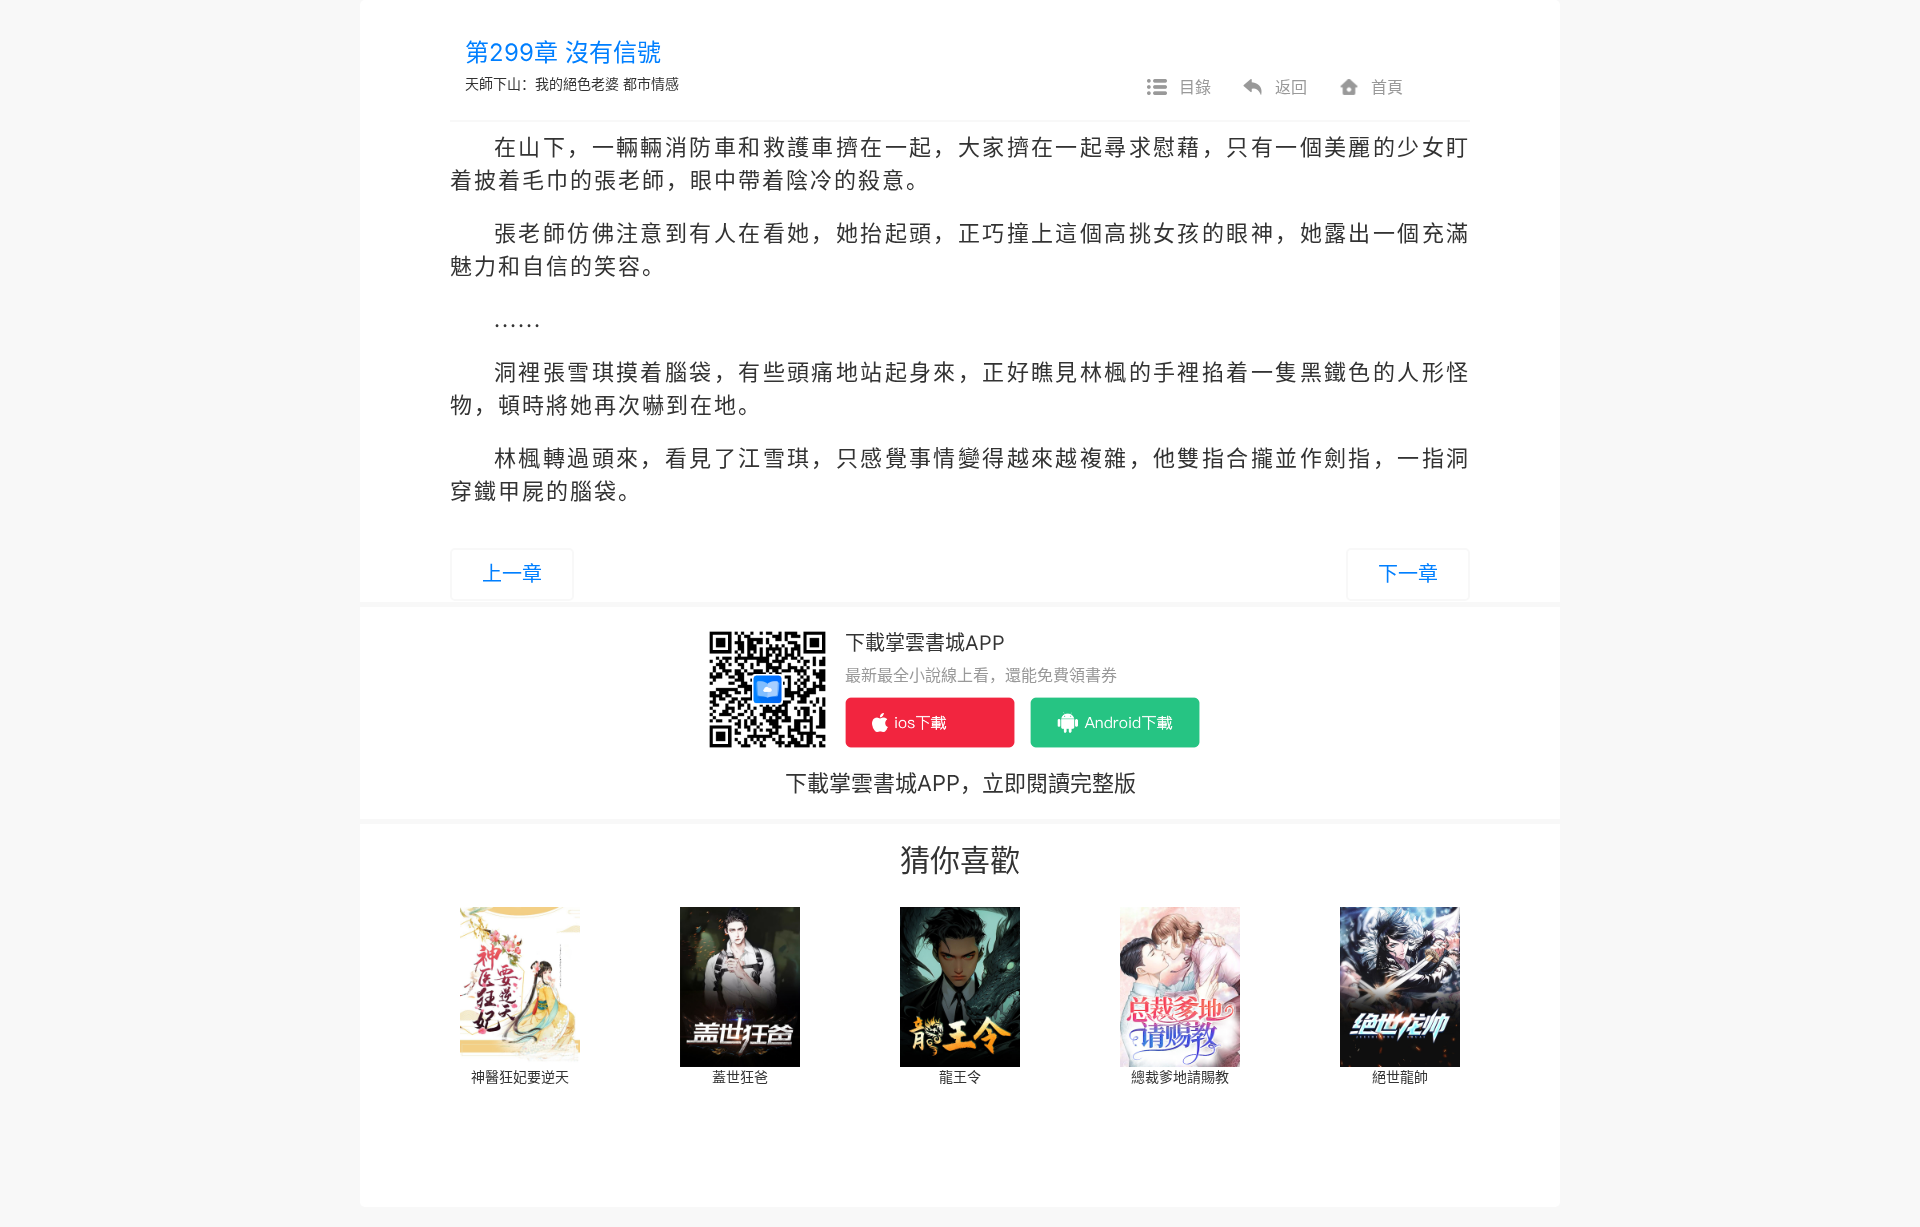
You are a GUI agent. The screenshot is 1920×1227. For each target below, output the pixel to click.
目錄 (1195, 87)
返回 (1291, 87)
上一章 (512, 574)
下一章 (1408, 574)
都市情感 (651, 83)
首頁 (1387, 87)
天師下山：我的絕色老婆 (542, 83)
